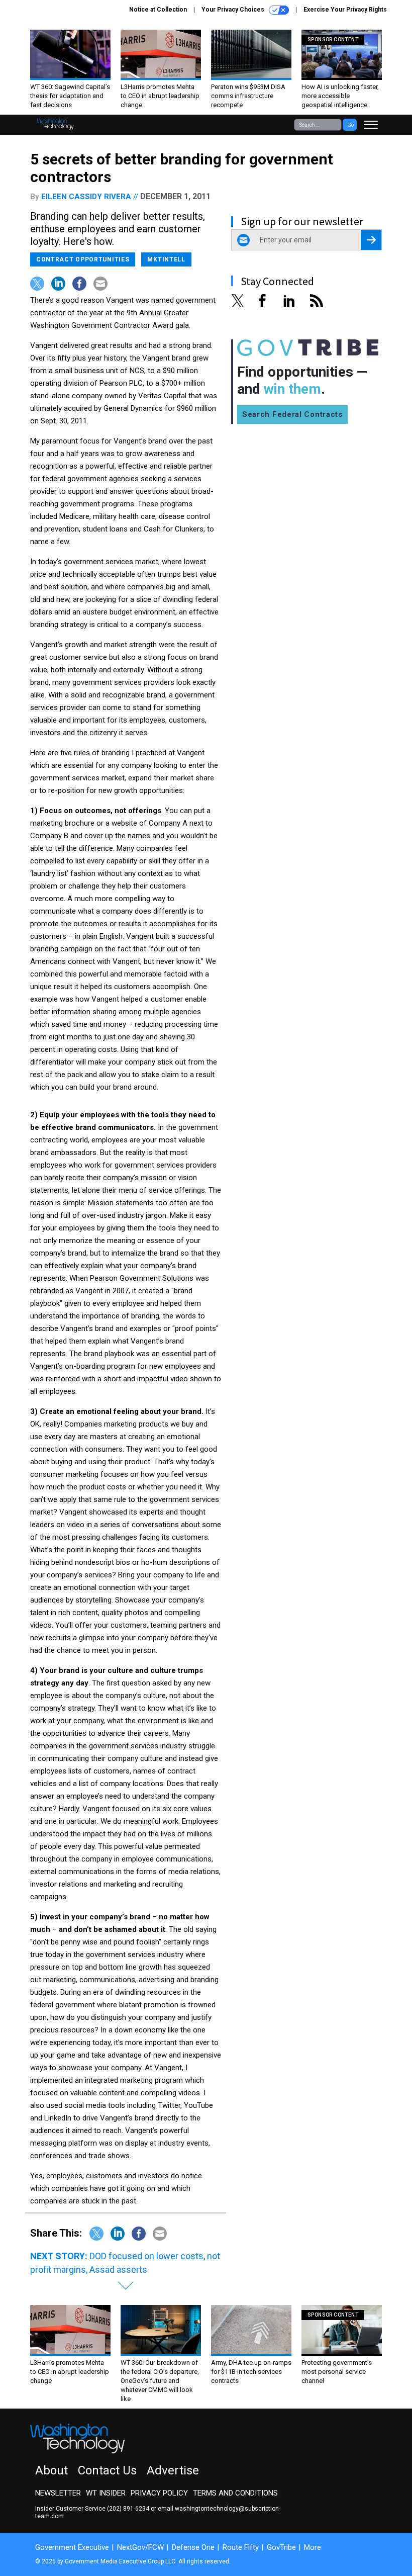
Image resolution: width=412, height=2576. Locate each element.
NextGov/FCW (140, 2547)
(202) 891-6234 (128, 2509)
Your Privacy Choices (234, 10)
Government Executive (72, 2547)
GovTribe (281, 2547)
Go (350, 125)
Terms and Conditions (235, 2493)
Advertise (173, 2470)
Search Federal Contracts (292, 414)
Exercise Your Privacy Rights (345, 10)
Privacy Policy (159, 2493)
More (313, 2547)
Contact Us (107, 2470)
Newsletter (58, 2493)
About (51, 2470)
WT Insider (106, 2493)
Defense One (193, 2547)
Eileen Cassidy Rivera (86, 197)
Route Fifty (241, 2547)
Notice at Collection (158, 10)
